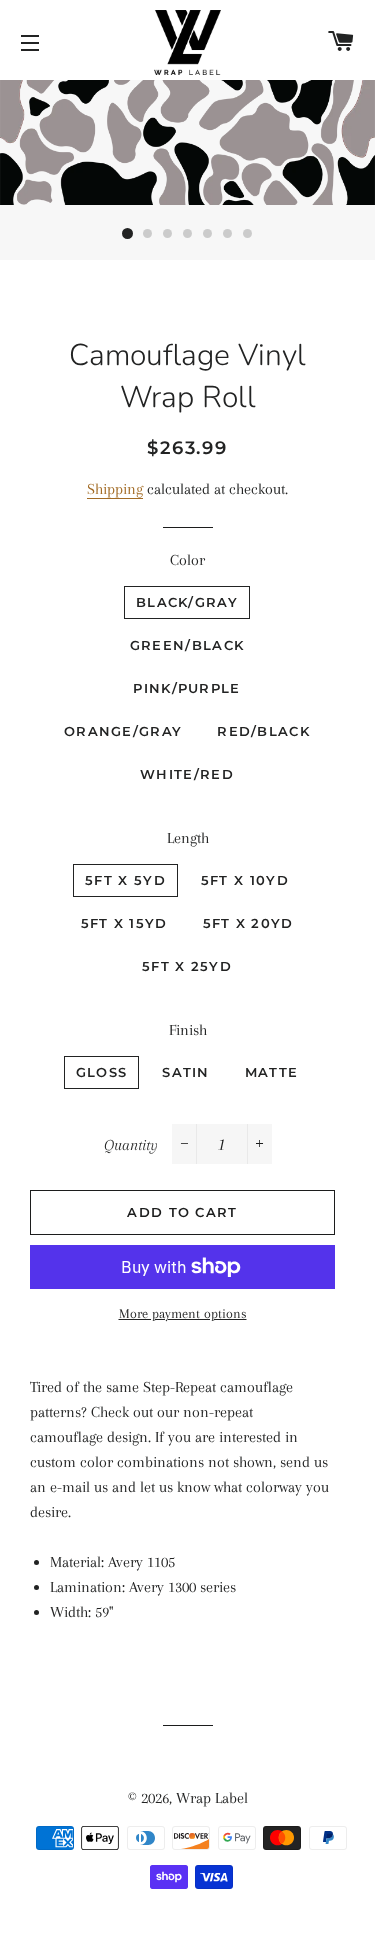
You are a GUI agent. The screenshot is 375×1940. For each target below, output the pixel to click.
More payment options (183, 1313)
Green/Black (187, 645)
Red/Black (263, 731)
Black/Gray (187, 602)
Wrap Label (212, 1798)
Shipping (115, 489)
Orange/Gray (123, 731)
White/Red (187, 774)
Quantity (131, 1145)
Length (188, 838)
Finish (188, 1030)
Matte (272, 1072)
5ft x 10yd (245, 880)
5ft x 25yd (187, 966)
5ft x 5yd (125, 880)
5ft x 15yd (124, 923)
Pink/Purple (186, 688)
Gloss (102, 1072)
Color (187, 560)
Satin (186, 1072)
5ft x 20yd (248, 923)
